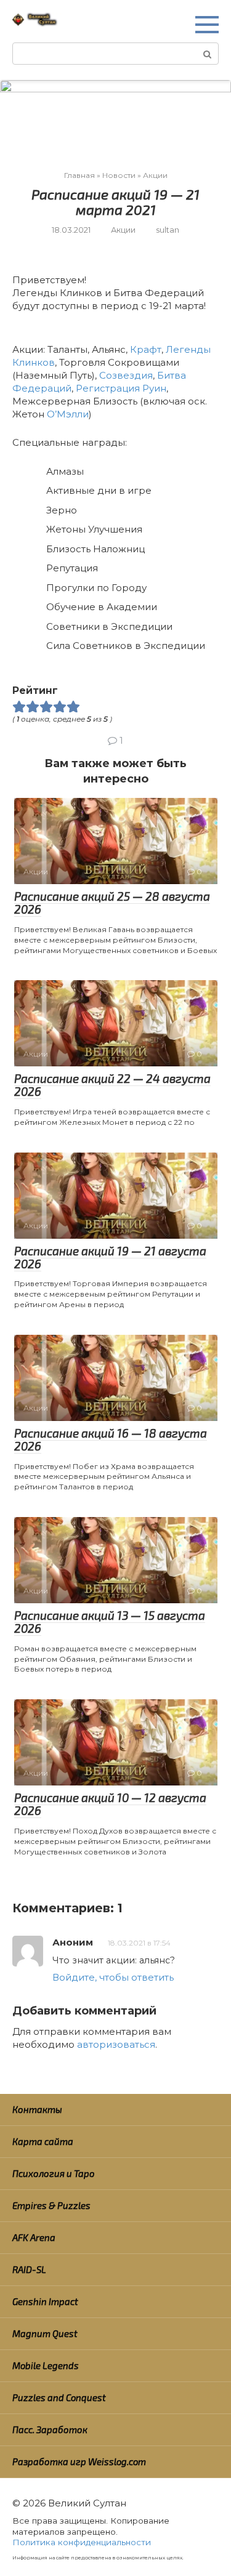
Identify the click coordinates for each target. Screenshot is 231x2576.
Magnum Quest (45, 2333)
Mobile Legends (46, 2365)
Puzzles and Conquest (59, 2397)
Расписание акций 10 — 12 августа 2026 (110, 1804)
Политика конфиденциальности (82, 2542)
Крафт (146, 349)
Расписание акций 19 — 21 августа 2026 (110, 1257)
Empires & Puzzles (51, 2205)
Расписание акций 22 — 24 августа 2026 (112, 1085)
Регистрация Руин (121, 388)
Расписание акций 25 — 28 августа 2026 (112, 903)
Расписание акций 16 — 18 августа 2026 (111, 1439)
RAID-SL (29, 2269)
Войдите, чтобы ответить (113, 1977)
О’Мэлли (68, 414)
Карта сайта (43, 2141)
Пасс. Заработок (50, 2429)
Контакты (37, 2109)
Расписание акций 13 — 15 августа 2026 (110, 1622)
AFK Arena (34, 2237)
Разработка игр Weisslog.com (79, 2461)
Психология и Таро (54, 2173)
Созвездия (126, 375)
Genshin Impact (45, 2301)
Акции (123, 230)
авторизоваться (116, 2044)
